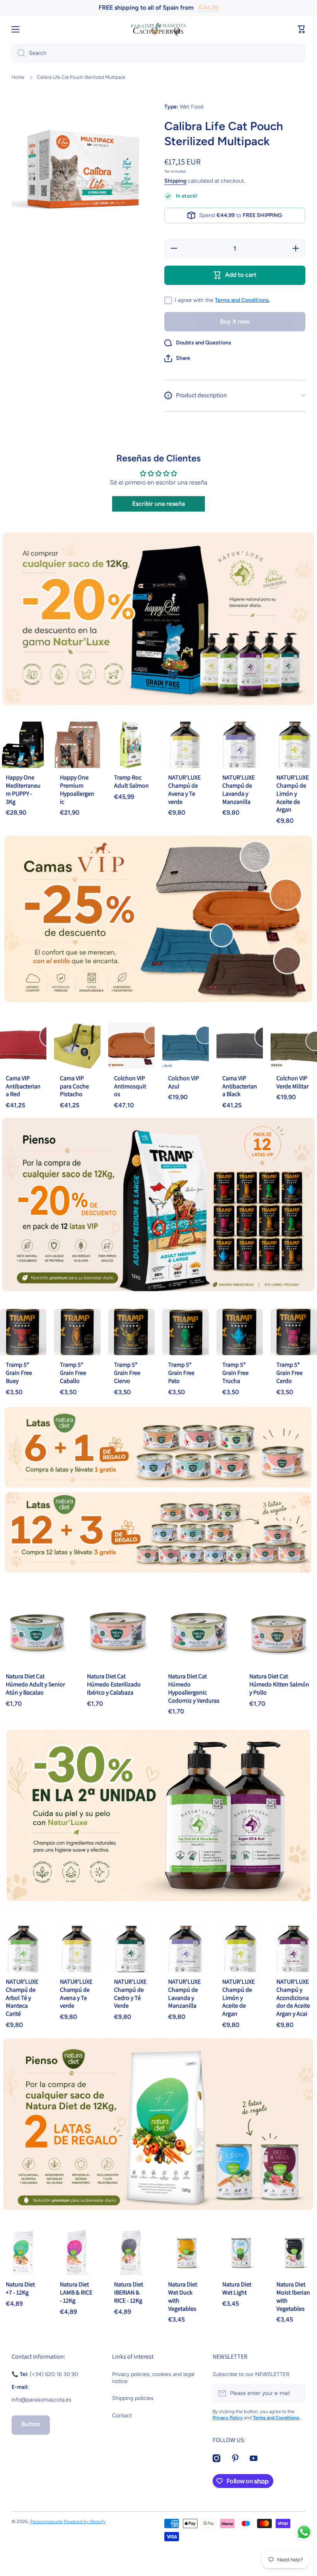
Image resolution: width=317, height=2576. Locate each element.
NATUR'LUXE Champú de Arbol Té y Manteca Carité (22, 1998)
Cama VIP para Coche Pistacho (74, 1086)
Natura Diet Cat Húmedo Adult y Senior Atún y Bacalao (35, 1684)
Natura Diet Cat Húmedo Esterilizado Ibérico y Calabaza (114, 1684)
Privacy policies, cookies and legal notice (153, 2378)
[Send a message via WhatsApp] (304, 2532)
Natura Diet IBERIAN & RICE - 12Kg (129, 2292)
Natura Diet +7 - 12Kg (20, 2288)
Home (18, 77)
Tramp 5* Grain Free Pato (181, 1373)
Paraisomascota (46, 2522)
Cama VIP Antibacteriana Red (23, 1086)
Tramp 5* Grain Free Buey (19, 1373)
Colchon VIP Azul (184, 1082)
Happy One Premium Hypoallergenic (77, 789)
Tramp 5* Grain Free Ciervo (127, 1373)
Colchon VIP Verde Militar (292, 1082)
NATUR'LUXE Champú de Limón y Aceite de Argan (293, 793)
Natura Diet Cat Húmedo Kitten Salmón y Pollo (279, 1684)
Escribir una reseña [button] (158, 504)
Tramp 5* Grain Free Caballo (73, 1373)
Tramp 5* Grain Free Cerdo (290, 1373)
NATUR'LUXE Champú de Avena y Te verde (184, 789)
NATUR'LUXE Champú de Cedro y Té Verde (130, 1994)
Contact (122, 2416)
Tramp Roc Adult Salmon (131, 781)
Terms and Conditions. (242, 300)
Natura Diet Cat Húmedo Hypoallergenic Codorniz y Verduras (194, 1688)
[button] (177, 358)
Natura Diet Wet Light (237, 2288)
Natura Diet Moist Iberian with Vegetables (293, 2296)
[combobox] (158, 53)
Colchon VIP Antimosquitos (130, 1086)
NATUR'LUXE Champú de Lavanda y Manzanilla (239, 789)
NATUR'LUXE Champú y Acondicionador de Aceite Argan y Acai (293, 1998)
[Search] (18, 53)
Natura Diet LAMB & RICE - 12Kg (76, 2292)
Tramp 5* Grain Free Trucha (235, 1373)
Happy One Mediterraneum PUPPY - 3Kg (23, 789)
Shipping (175, 181)
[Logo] (158, 29)
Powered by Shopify (85, 2522)
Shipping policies (133, 2398)
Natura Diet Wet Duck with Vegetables (183, 2296)
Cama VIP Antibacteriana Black (240, 1086)
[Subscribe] (296, 2393)
